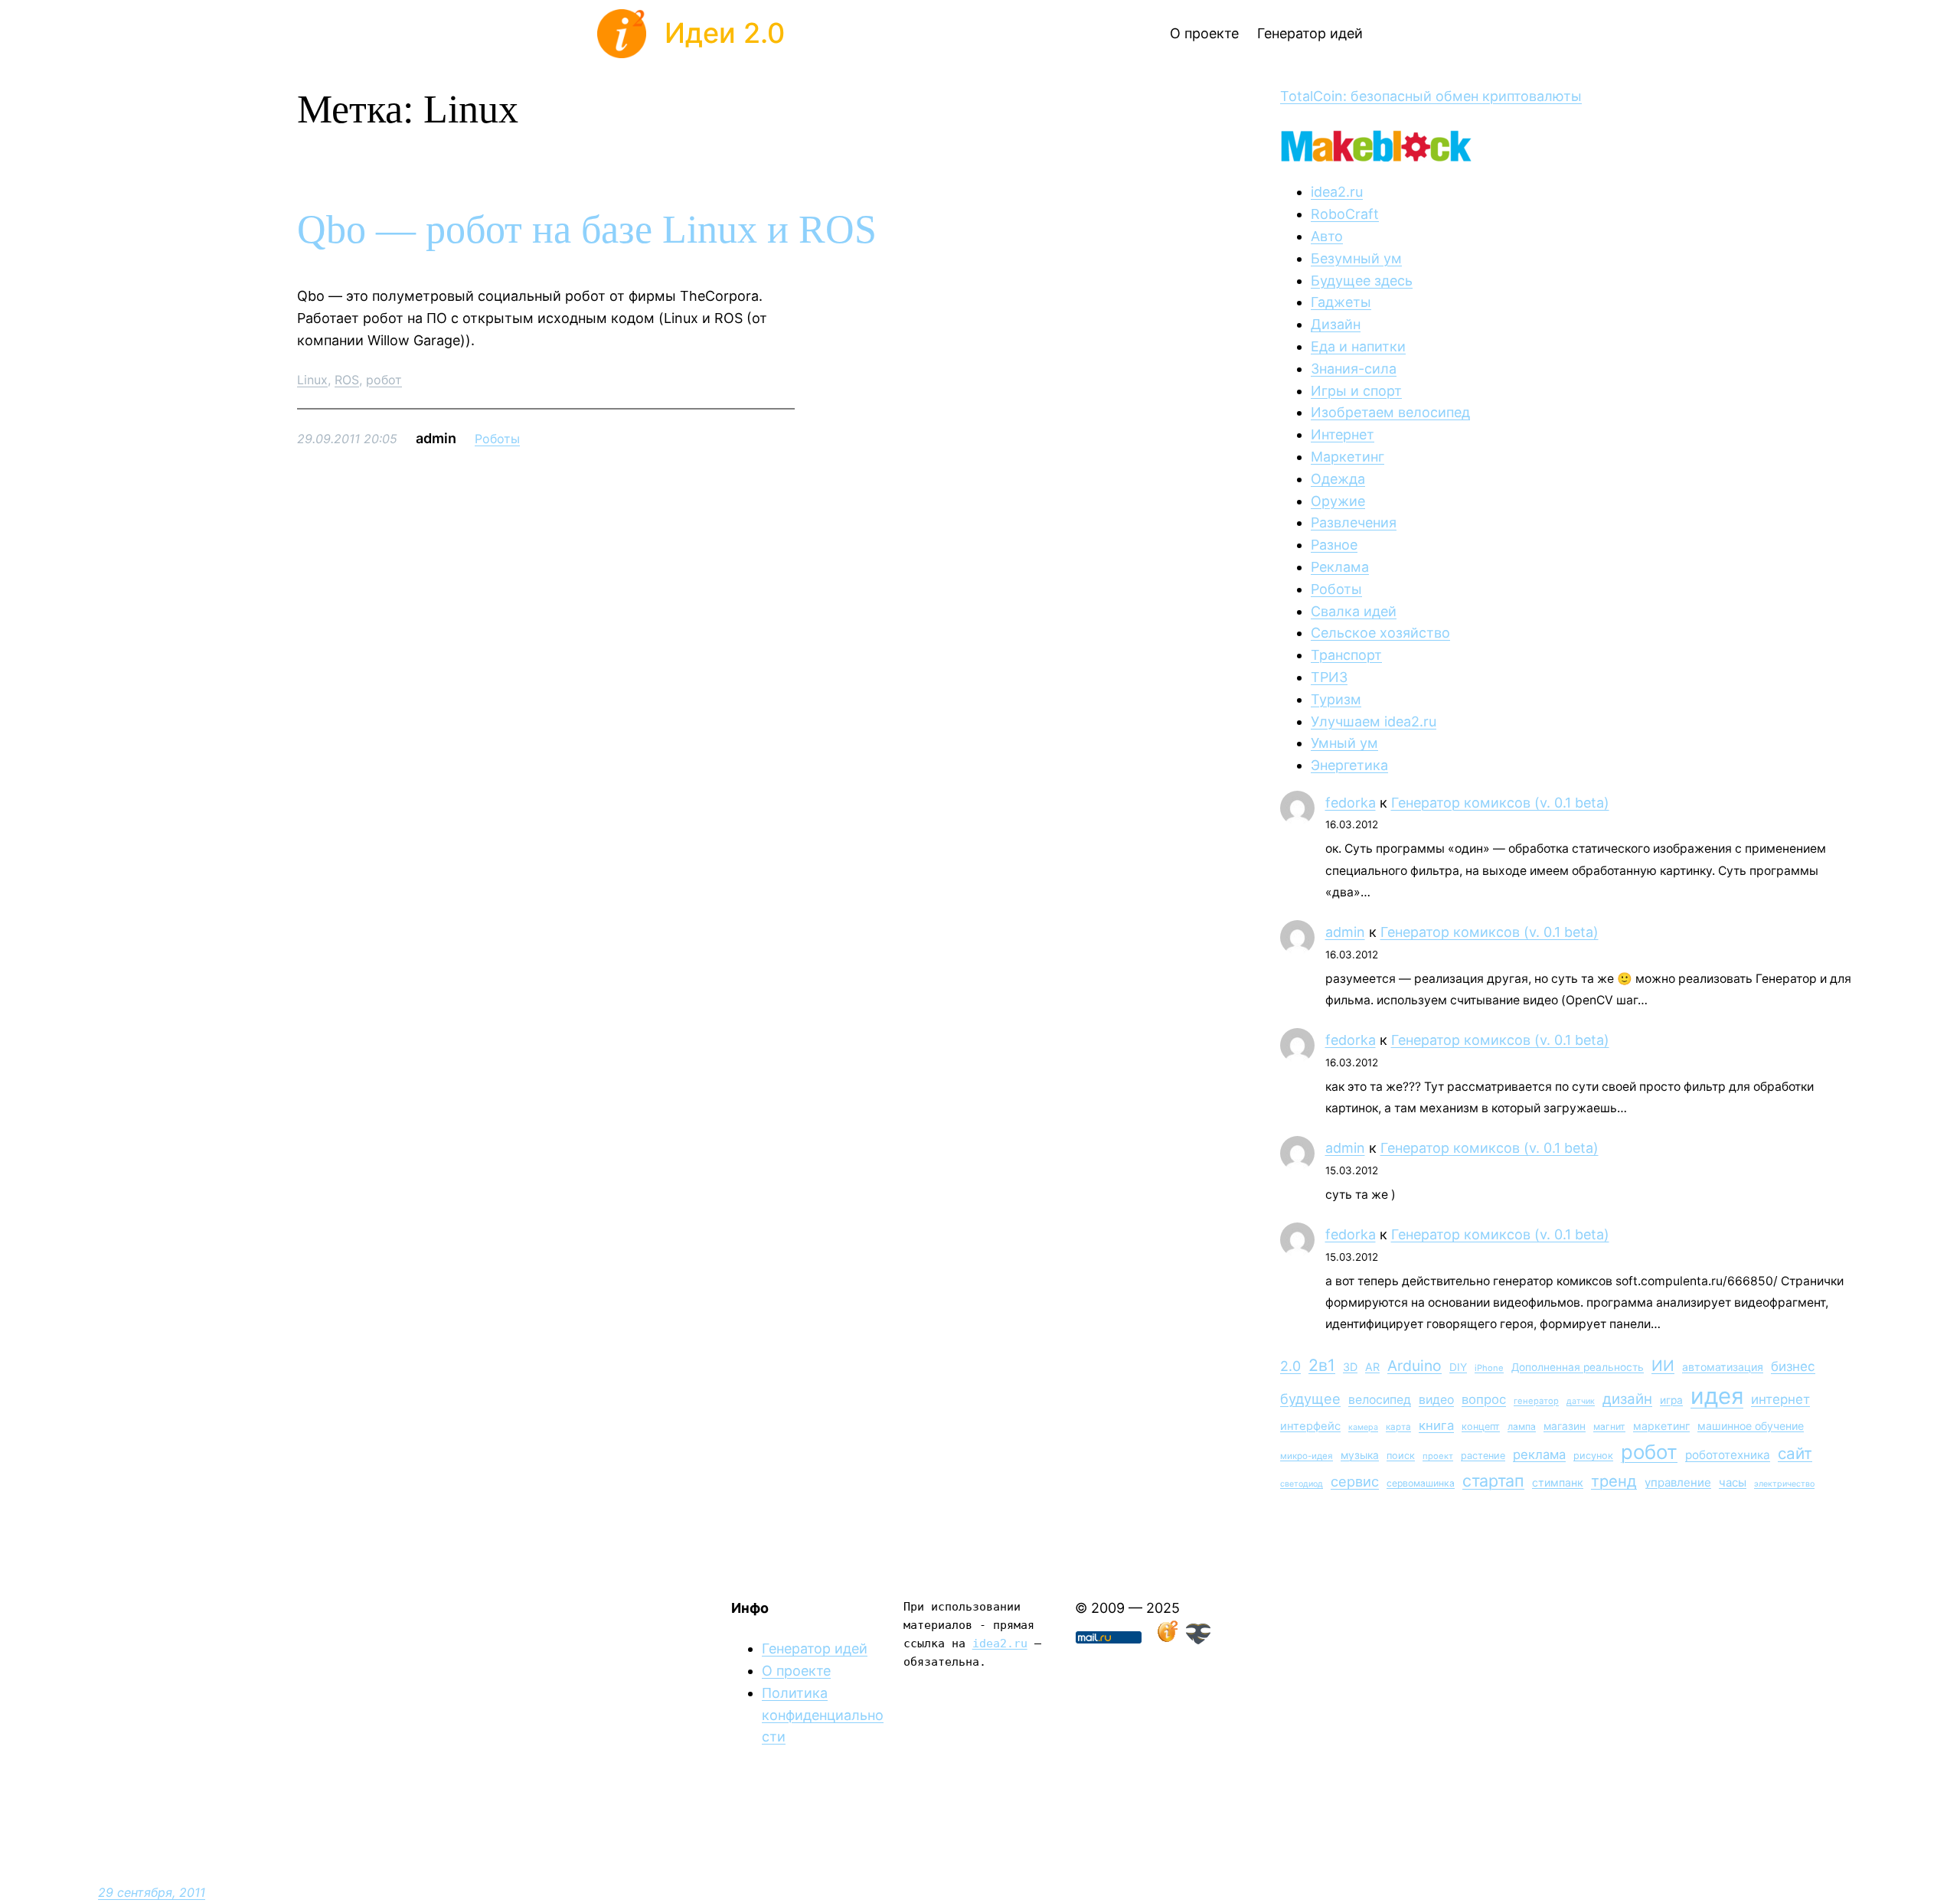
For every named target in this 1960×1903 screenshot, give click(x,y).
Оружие (1338, 501)
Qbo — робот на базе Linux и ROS (587, 229)
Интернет (1343, 434)
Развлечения (1354, 522)
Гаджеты (1341, 302)
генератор (1536, 1401)
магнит (1609, 1426)
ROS (347, 380)
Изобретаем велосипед (1390, 412)
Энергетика (1349, 765)
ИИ (1663, 1366)
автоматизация (1723, 1367)
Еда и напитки (1358, 346)
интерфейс (1310, 1426)
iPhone (1489, 1368)
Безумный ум (1356, 258)
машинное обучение (1751, 1426)
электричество (1784, 1484)
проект (1438, 1456)
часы (1733, 1482)
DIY (1458, 1367)
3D (1350, 1367)
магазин (1565, 1426)
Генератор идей (815, 1648)
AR (1372, 1367)
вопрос (1484, 1399)
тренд (1614, 1481)
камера (1363, 1427)
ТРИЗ (1329, 677)
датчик (1581, 1401)
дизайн (1627, 1399)
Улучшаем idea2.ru (1374, 721)
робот (384, 380)
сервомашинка (1421, 1483)
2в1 (1322, 1365)
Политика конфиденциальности (823, 1715)
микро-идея (1307, 1456)
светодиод (1302, 1484)
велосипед (1380, 1400)
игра (1671, 1400)
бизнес (1793, 1366)
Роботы (497, 439)
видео (1436, 1400)
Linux (312, 380)
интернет (1780, 1399)
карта (1398, 1427)
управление (1678, 1482)
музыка (1360, 1455)
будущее (1310, 1399)
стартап (1493, 1480)
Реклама (1340, 567)
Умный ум (1344, 743)
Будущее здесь (1362, 281)
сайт (1795, 1453)
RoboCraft (1345, 214)
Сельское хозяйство (1380, 633)
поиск (1401, 1456)
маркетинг (1661, 1426)
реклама (1539, 1454)
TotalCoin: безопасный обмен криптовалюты (1431, 96)
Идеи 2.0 (725, 33)
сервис (1355, 1481)
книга (1436, 1425)
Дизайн (1336, 324)
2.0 (1290, 1366)
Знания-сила (1354, 369)
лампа (1522, 1426)
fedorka (1351, 803)
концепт (1481, 1426)
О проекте (796, 1671)
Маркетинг (1347, 457)
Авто (1327, 236)
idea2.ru (1337, 192)
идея (1717, 1396)
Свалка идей (1354, 611)
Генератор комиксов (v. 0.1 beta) (1500, 803)
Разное (1334, 545)
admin (1345, 932)
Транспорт (1346, 655)
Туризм (1336, 699)
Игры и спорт (1356, 391)
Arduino (1414, 1366)
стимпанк (1558, 1482)
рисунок (1593, 1456)
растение (1483, 1456)
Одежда (1338, 479)
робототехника (1728, 1455)
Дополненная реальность (1578, 1367)
